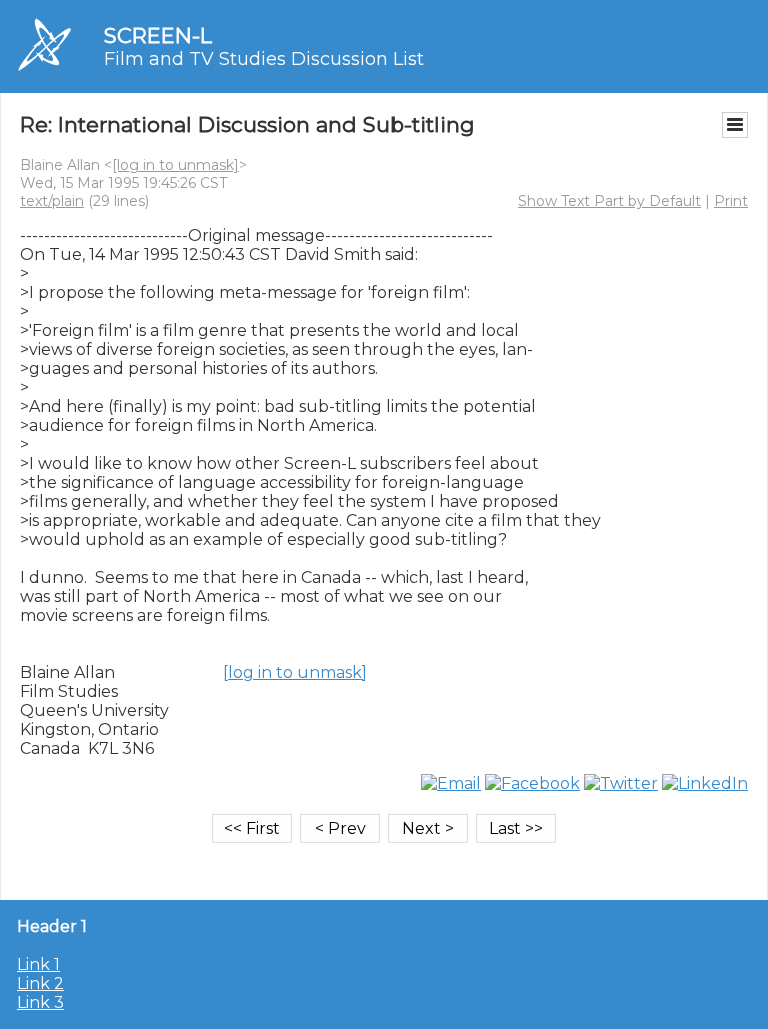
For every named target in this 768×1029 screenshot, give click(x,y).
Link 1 (38, 964)
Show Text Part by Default (609, 201)
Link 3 (40, 1002)
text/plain (52, 201)
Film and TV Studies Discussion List (264, 59)
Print (731, 201)
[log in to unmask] (175, 165)
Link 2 (40, 983)
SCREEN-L (158, 35)
